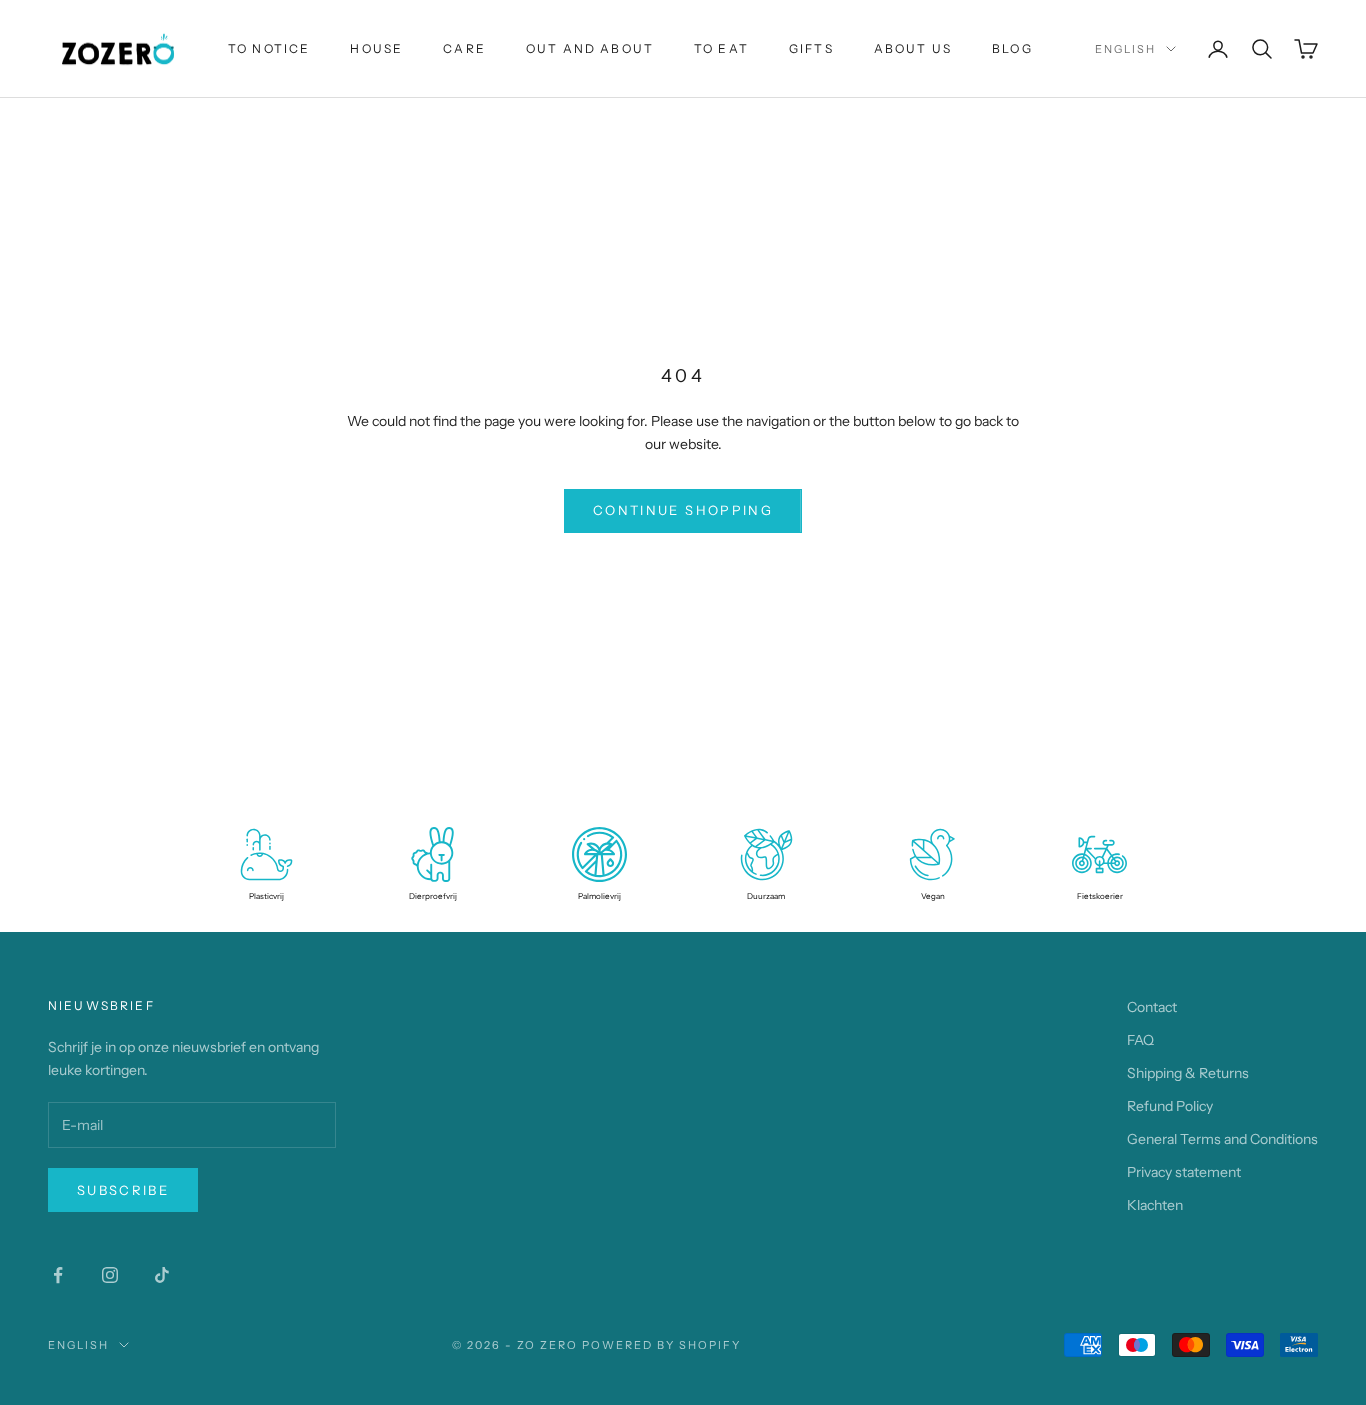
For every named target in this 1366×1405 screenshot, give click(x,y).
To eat (721, 48)
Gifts (811, 48)
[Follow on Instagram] (110, 1275)
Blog (1012, 48)
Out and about (590, 48)
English (1125, 49)
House (376, 48)
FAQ (1140, 1040)
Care (464, 48)
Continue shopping (683, 510)
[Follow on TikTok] (162, 1275)
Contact (1152, 1007)
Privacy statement (1184, 1172)
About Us (913, 48)
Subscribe (123, 1190)
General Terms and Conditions (1222, 1139)
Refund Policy (1170, 1106)
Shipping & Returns (1188, 1073)
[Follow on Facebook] (58, 1275)
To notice (269, 48)
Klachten (1155, 1205)
